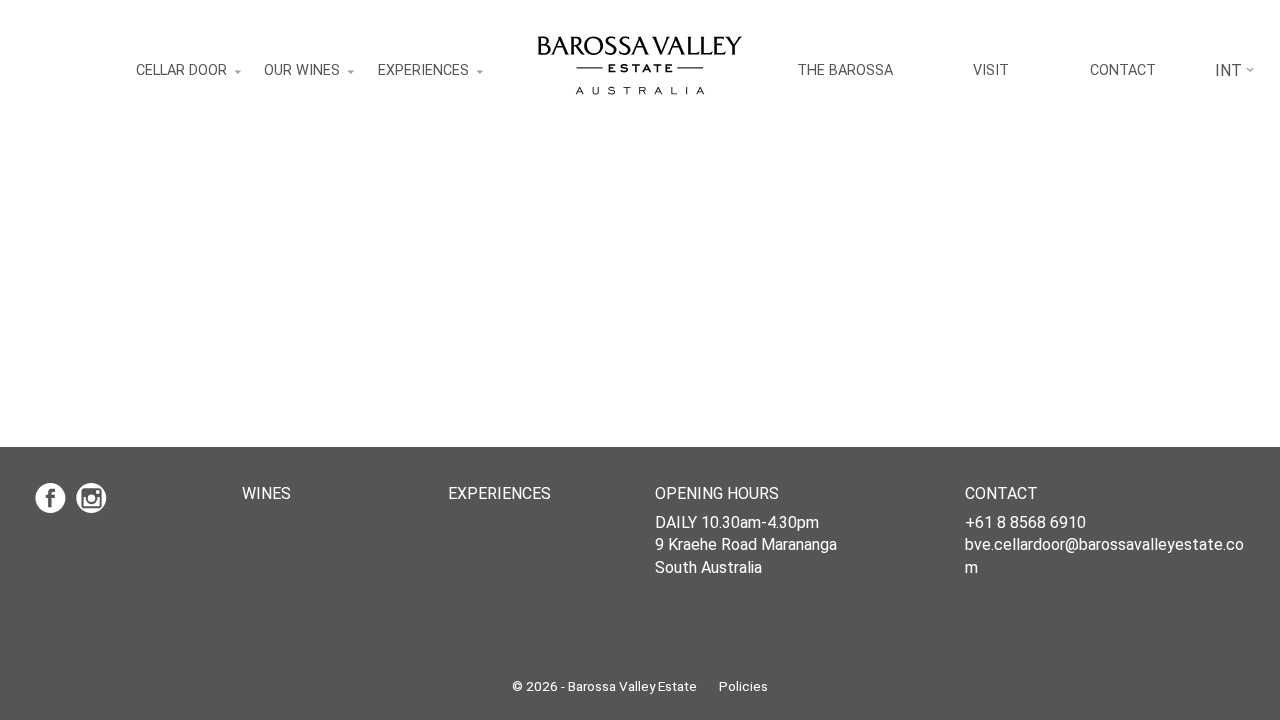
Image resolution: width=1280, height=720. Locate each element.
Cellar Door (181, 70)
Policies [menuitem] (743, 686)
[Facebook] (55, 497)
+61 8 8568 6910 (1025, 522)
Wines (266, 493)
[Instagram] (94, 497)
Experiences (423, 70)
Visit (991, 70)
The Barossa (845, 70)
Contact (1123, 70)
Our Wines (302, 70)
